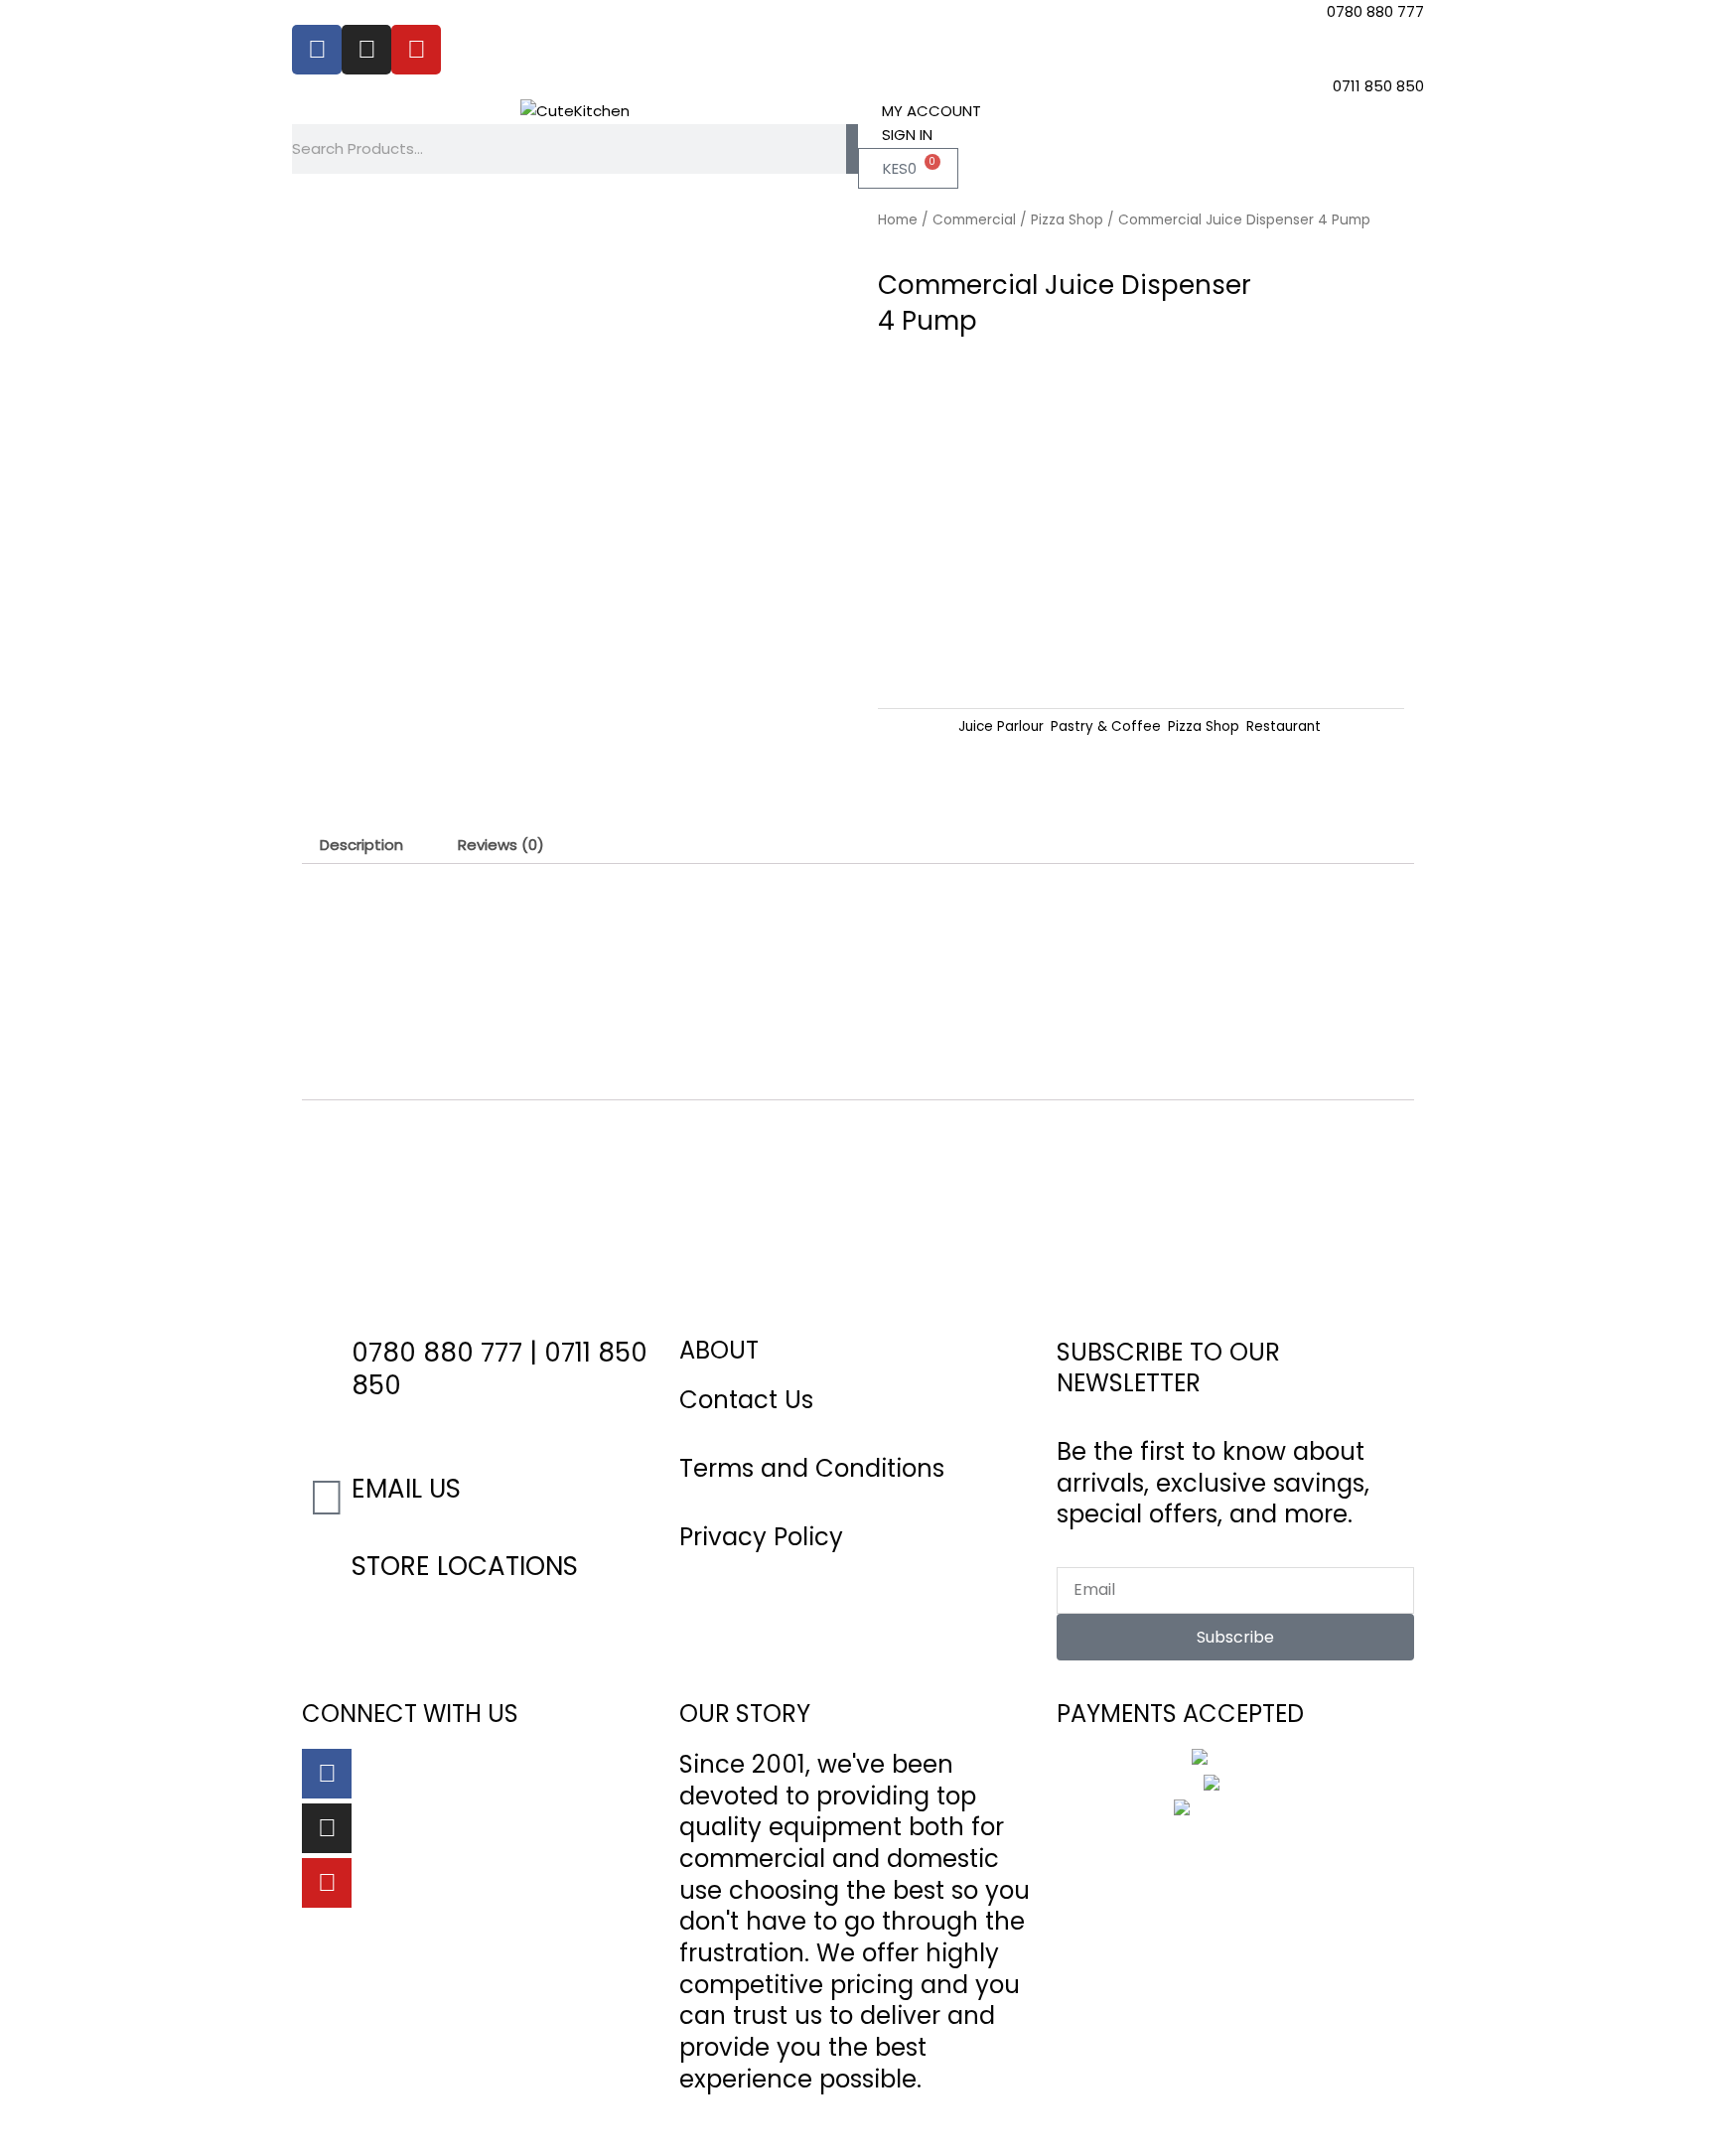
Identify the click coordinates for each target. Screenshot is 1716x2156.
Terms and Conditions (812, 1468)
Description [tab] (361, 845)
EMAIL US (406, 1489)
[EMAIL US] (327, 1498)
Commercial (974, 220)
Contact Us (746, 1400)
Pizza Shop (1067, 220)
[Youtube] (327, 1883)
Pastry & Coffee (1106, 726)
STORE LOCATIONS (465, 1566)
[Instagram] (327, 1828)
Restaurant (1284, 726)
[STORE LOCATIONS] (327, 1575)
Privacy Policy (761, 1537)
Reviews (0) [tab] (501, 845)
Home (898, 220)
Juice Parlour (1001, 726)
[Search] (852, 149)
